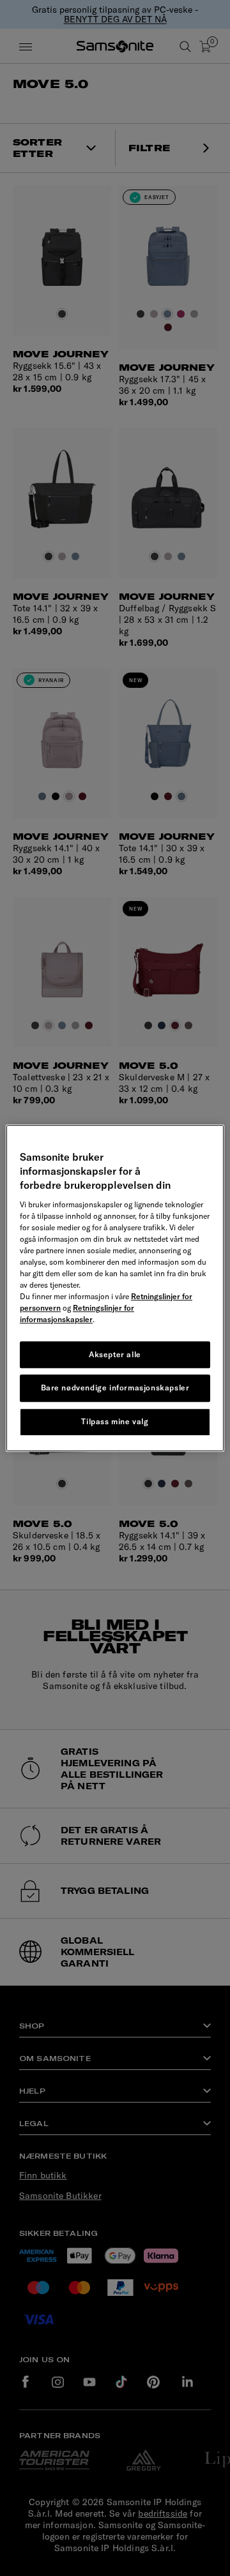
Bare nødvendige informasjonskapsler (115, 1388)
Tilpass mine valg (115, 1421)
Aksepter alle (115, 1354)
